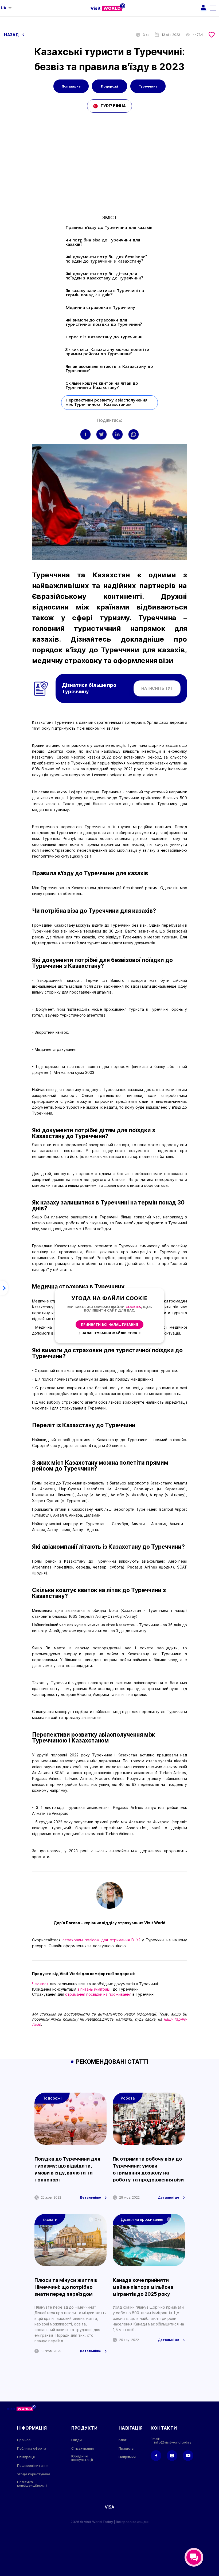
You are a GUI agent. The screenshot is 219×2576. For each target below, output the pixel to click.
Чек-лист (40, 1984)
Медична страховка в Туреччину (100, 308)
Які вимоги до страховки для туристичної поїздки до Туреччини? (104, 323)
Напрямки (127, 2457)
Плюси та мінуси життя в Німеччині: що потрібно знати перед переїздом (66, 2287)
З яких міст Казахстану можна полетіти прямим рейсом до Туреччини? (107, 352)
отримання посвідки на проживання (98, 1994)
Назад (12, 35)
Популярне (71, 86)
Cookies (133, 1307)
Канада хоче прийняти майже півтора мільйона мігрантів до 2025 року (143, 2287)
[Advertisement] (109, 164)
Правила (126, 2448)
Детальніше (90, 2198)
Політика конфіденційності (32, 2484)
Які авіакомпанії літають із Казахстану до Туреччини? (109, 369)
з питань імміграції (94, 1989)
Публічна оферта (32, 2448)
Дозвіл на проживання (142, 2219)
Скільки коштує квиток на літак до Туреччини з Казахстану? (102, 386)
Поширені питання (33, 2466)
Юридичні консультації (82, 2458)
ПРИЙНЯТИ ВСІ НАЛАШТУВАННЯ (109, 1325)
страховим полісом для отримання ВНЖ (101, 1940)
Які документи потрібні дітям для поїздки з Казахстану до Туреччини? (104, 276)
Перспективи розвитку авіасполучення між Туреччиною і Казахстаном (106, 403)
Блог (123, 2440)
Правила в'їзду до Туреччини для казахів (109, 228)
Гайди (77, 2440)
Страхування (83, 2448)
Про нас (24, 2440)
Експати (50, 2219)
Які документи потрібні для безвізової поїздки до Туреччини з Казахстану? (106, 259)
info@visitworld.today (173, 2442)
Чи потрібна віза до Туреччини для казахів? (103, 243)
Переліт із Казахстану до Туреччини (104, 337)
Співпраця (26, 2457)
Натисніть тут (157, 688)
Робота (128, 2098)
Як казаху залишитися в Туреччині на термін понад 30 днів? (105, 293)
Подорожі (109, 86)
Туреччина (148, 86)
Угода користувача (34, 2474)
